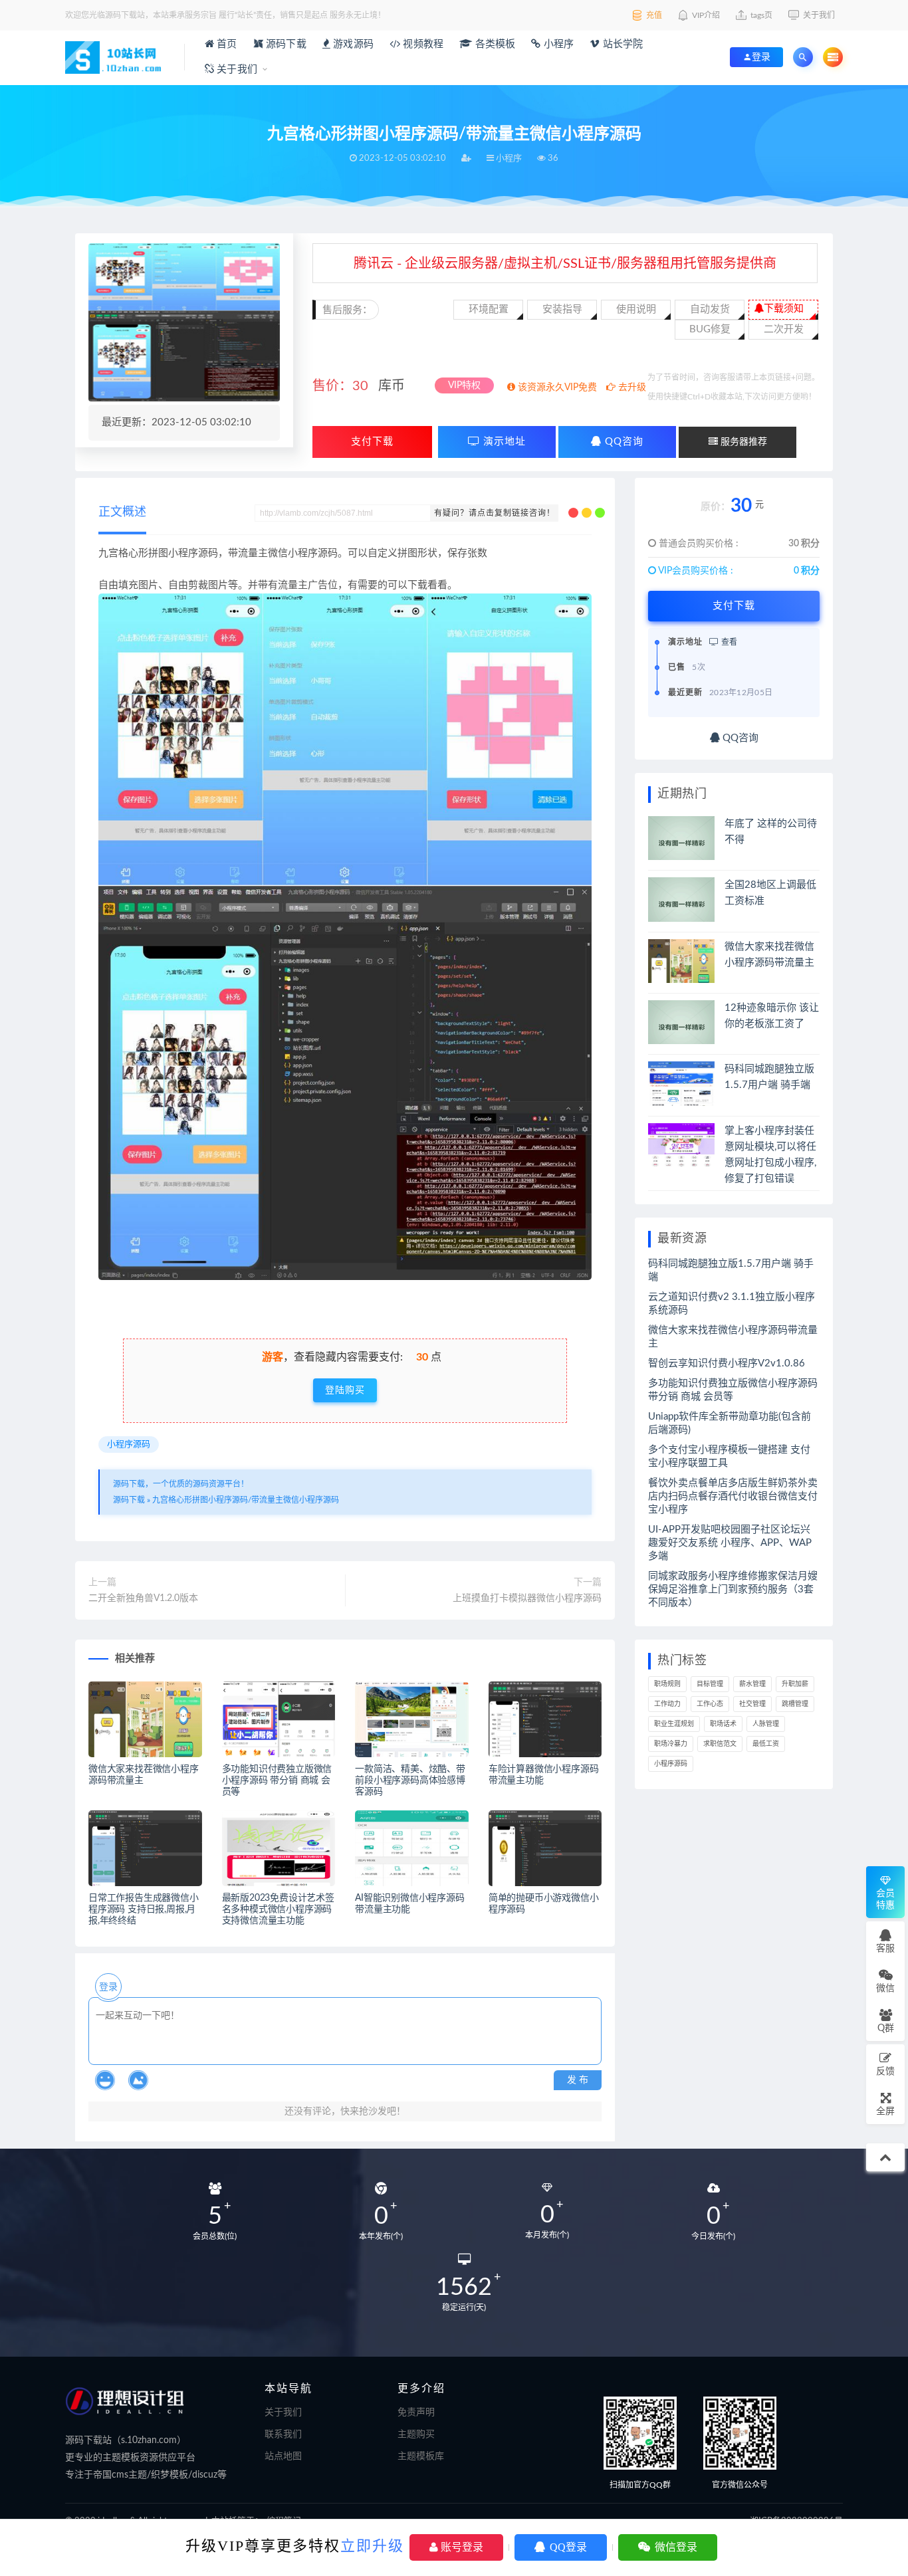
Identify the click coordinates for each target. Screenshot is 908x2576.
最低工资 (766, 1744)
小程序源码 (129, 1445)
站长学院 (622, 44)
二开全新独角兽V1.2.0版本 (143, 1598)
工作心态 (710, 1704)
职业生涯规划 (674, 1724)
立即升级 (372, 2546)
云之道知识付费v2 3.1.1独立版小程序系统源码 (732, 1304)
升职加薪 (795, 1684)
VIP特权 (464, 385)
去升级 (631, 387)
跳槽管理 (795, 1704)
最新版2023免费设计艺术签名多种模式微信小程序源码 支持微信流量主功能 (278, 1909)
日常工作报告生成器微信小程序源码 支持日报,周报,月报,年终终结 (144, 1909)
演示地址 (503, 442)
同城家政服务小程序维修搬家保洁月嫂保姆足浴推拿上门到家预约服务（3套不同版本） (733, 1589)
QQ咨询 (623, 442)
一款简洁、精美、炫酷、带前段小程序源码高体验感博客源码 (410, 1780)
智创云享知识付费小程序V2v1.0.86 (727, 1363)
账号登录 (461, 2547)
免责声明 (416, 2413)
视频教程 (422, 44)
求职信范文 (720, 1744)
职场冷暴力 (671, 1744)
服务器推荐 (742, 442)
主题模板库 (421, 2456)
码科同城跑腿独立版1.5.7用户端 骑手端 (731, 1270)
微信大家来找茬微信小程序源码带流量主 (733, 1337)
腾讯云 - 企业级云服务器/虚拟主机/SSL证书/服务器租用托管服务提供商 (565, 264)
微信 (885, 1988)
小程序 (557, 44)
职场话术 (723, 1724)
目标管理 (710, 1684)
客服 (885, 1949)
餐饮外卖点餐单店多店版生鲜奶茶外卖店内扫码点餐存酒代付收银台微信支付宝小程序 (733, 1496)
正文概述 (122, 512)
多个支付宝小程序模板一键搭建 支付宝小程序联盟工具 (729, 1456)
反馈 (885, 2072)
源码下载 (285, 44)
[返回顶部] (885, 2157)
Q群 (886, 2028)
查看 (728, 642)
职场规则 (667, 1684)
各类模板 (494, 44)
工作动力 (667, 1704)
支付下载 (372, 442)
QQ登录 (567, 2547)
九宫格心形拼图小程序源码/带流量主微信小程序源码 (246, 1500)
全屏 (885, 2111)
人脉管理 (766, 1724)
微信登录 (675, 2547)
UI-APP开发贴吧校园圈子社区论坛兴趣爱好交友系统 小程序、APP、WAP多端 (730, 1543)
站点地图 (283, 2456)
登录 (108, 1987)
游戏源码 (352, 44)
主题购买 (416, 2434)
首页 (226, 44)
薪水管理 (752, 1684)
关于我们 (236, 69)
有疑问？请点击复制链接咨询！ (495, 513)
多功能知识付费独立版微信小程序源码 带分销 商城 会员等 (277, 1780)
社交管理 (752, 1704)
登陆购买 (345, 1390)
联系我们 (283, 2434)
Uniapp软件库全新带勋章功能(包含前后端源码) (730, 1423)
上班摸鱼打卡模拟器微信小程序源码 (527, 1598)
